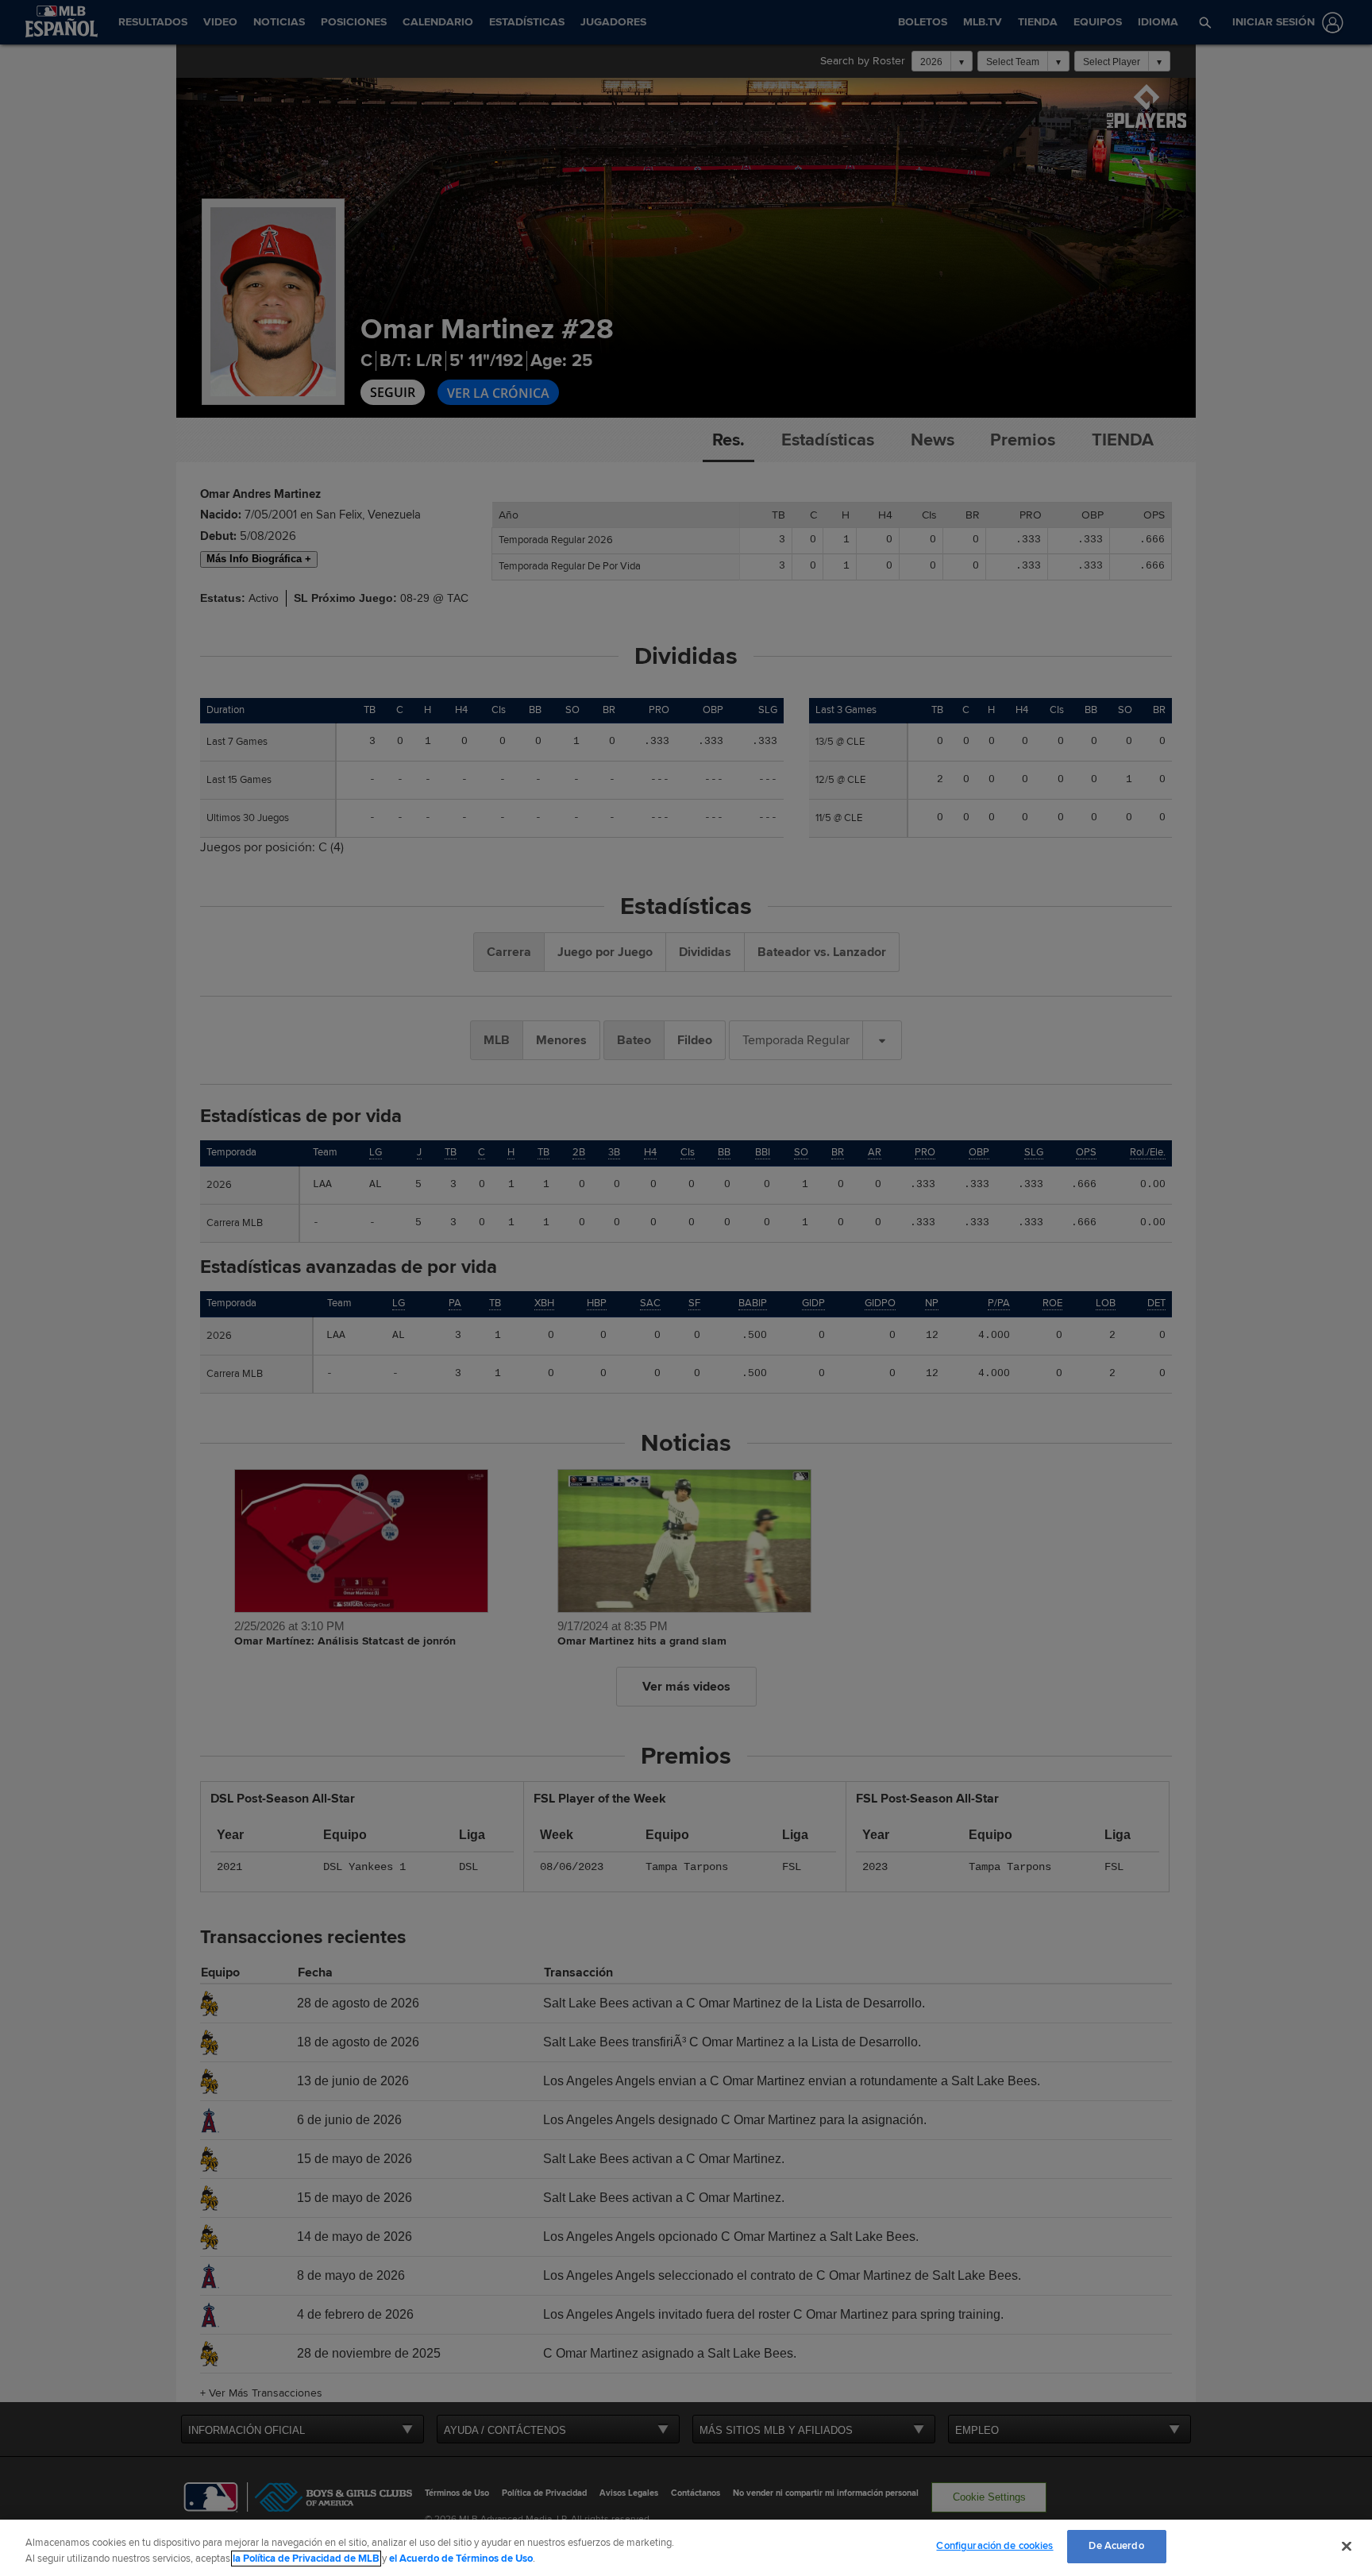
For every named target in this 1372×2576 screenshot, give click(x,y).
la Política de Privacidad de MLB (306, 2559)
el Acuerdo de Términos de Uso (461, 2559)
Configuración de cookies (994, 2546)
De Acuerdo (1116, 2546)
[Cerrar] (1347, 2546)
